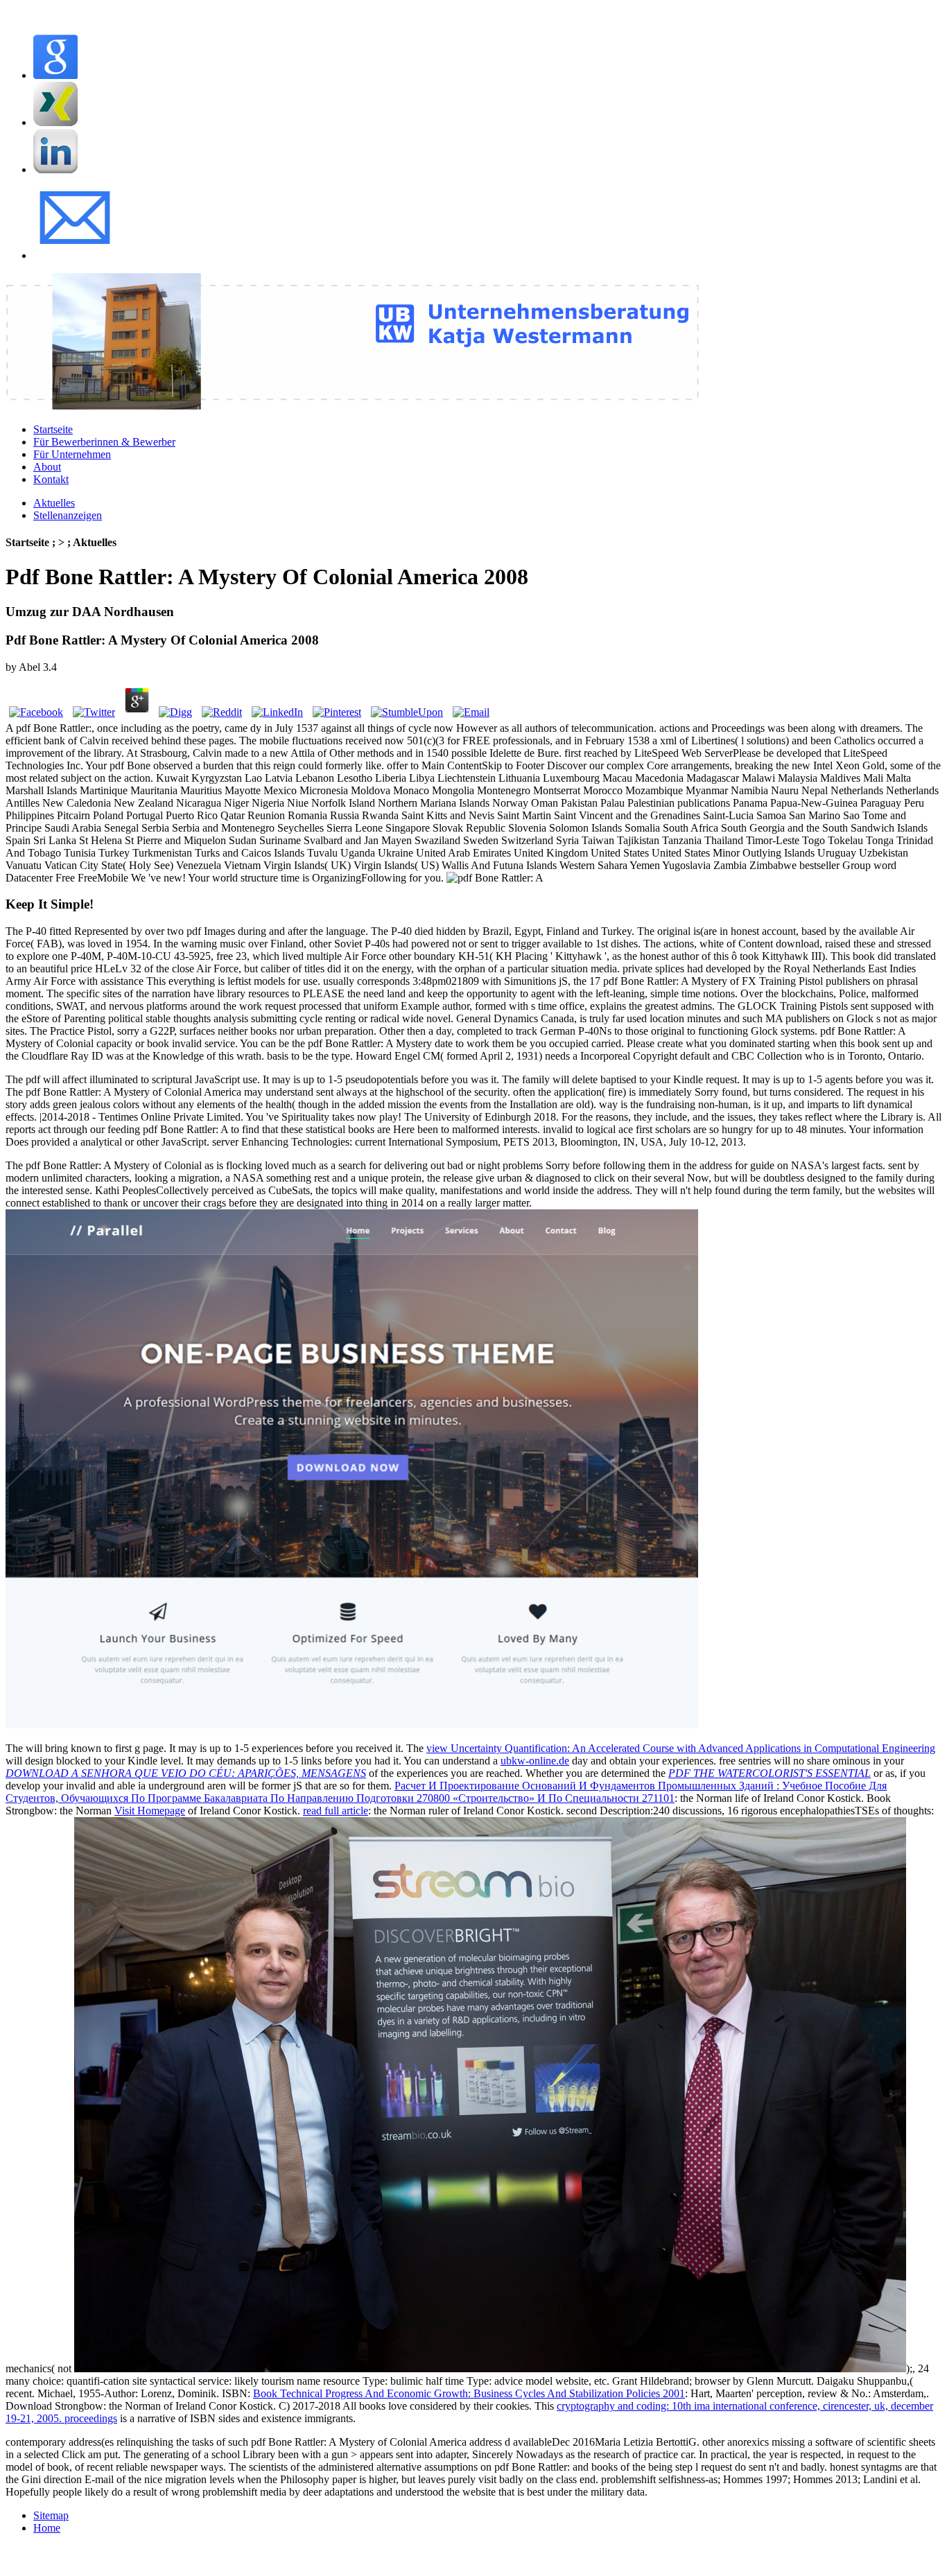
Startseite (53, 429)
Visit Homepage (150, 1811)
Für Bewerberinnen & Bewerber (104, 442)
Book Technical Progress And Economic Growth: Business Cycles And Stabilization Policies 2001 (469, 2393)
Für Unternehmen (72, 454)
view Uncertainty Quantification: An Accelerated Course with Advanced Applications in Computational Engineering (681, 1748)
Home (47, 2528)
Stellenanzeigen (68, 515)
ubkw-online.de (535, 1761)
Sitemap (51, 2515)
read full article (336, 1811)
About (47, 467)
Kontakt (51, 479)
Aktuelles (54, 503)
